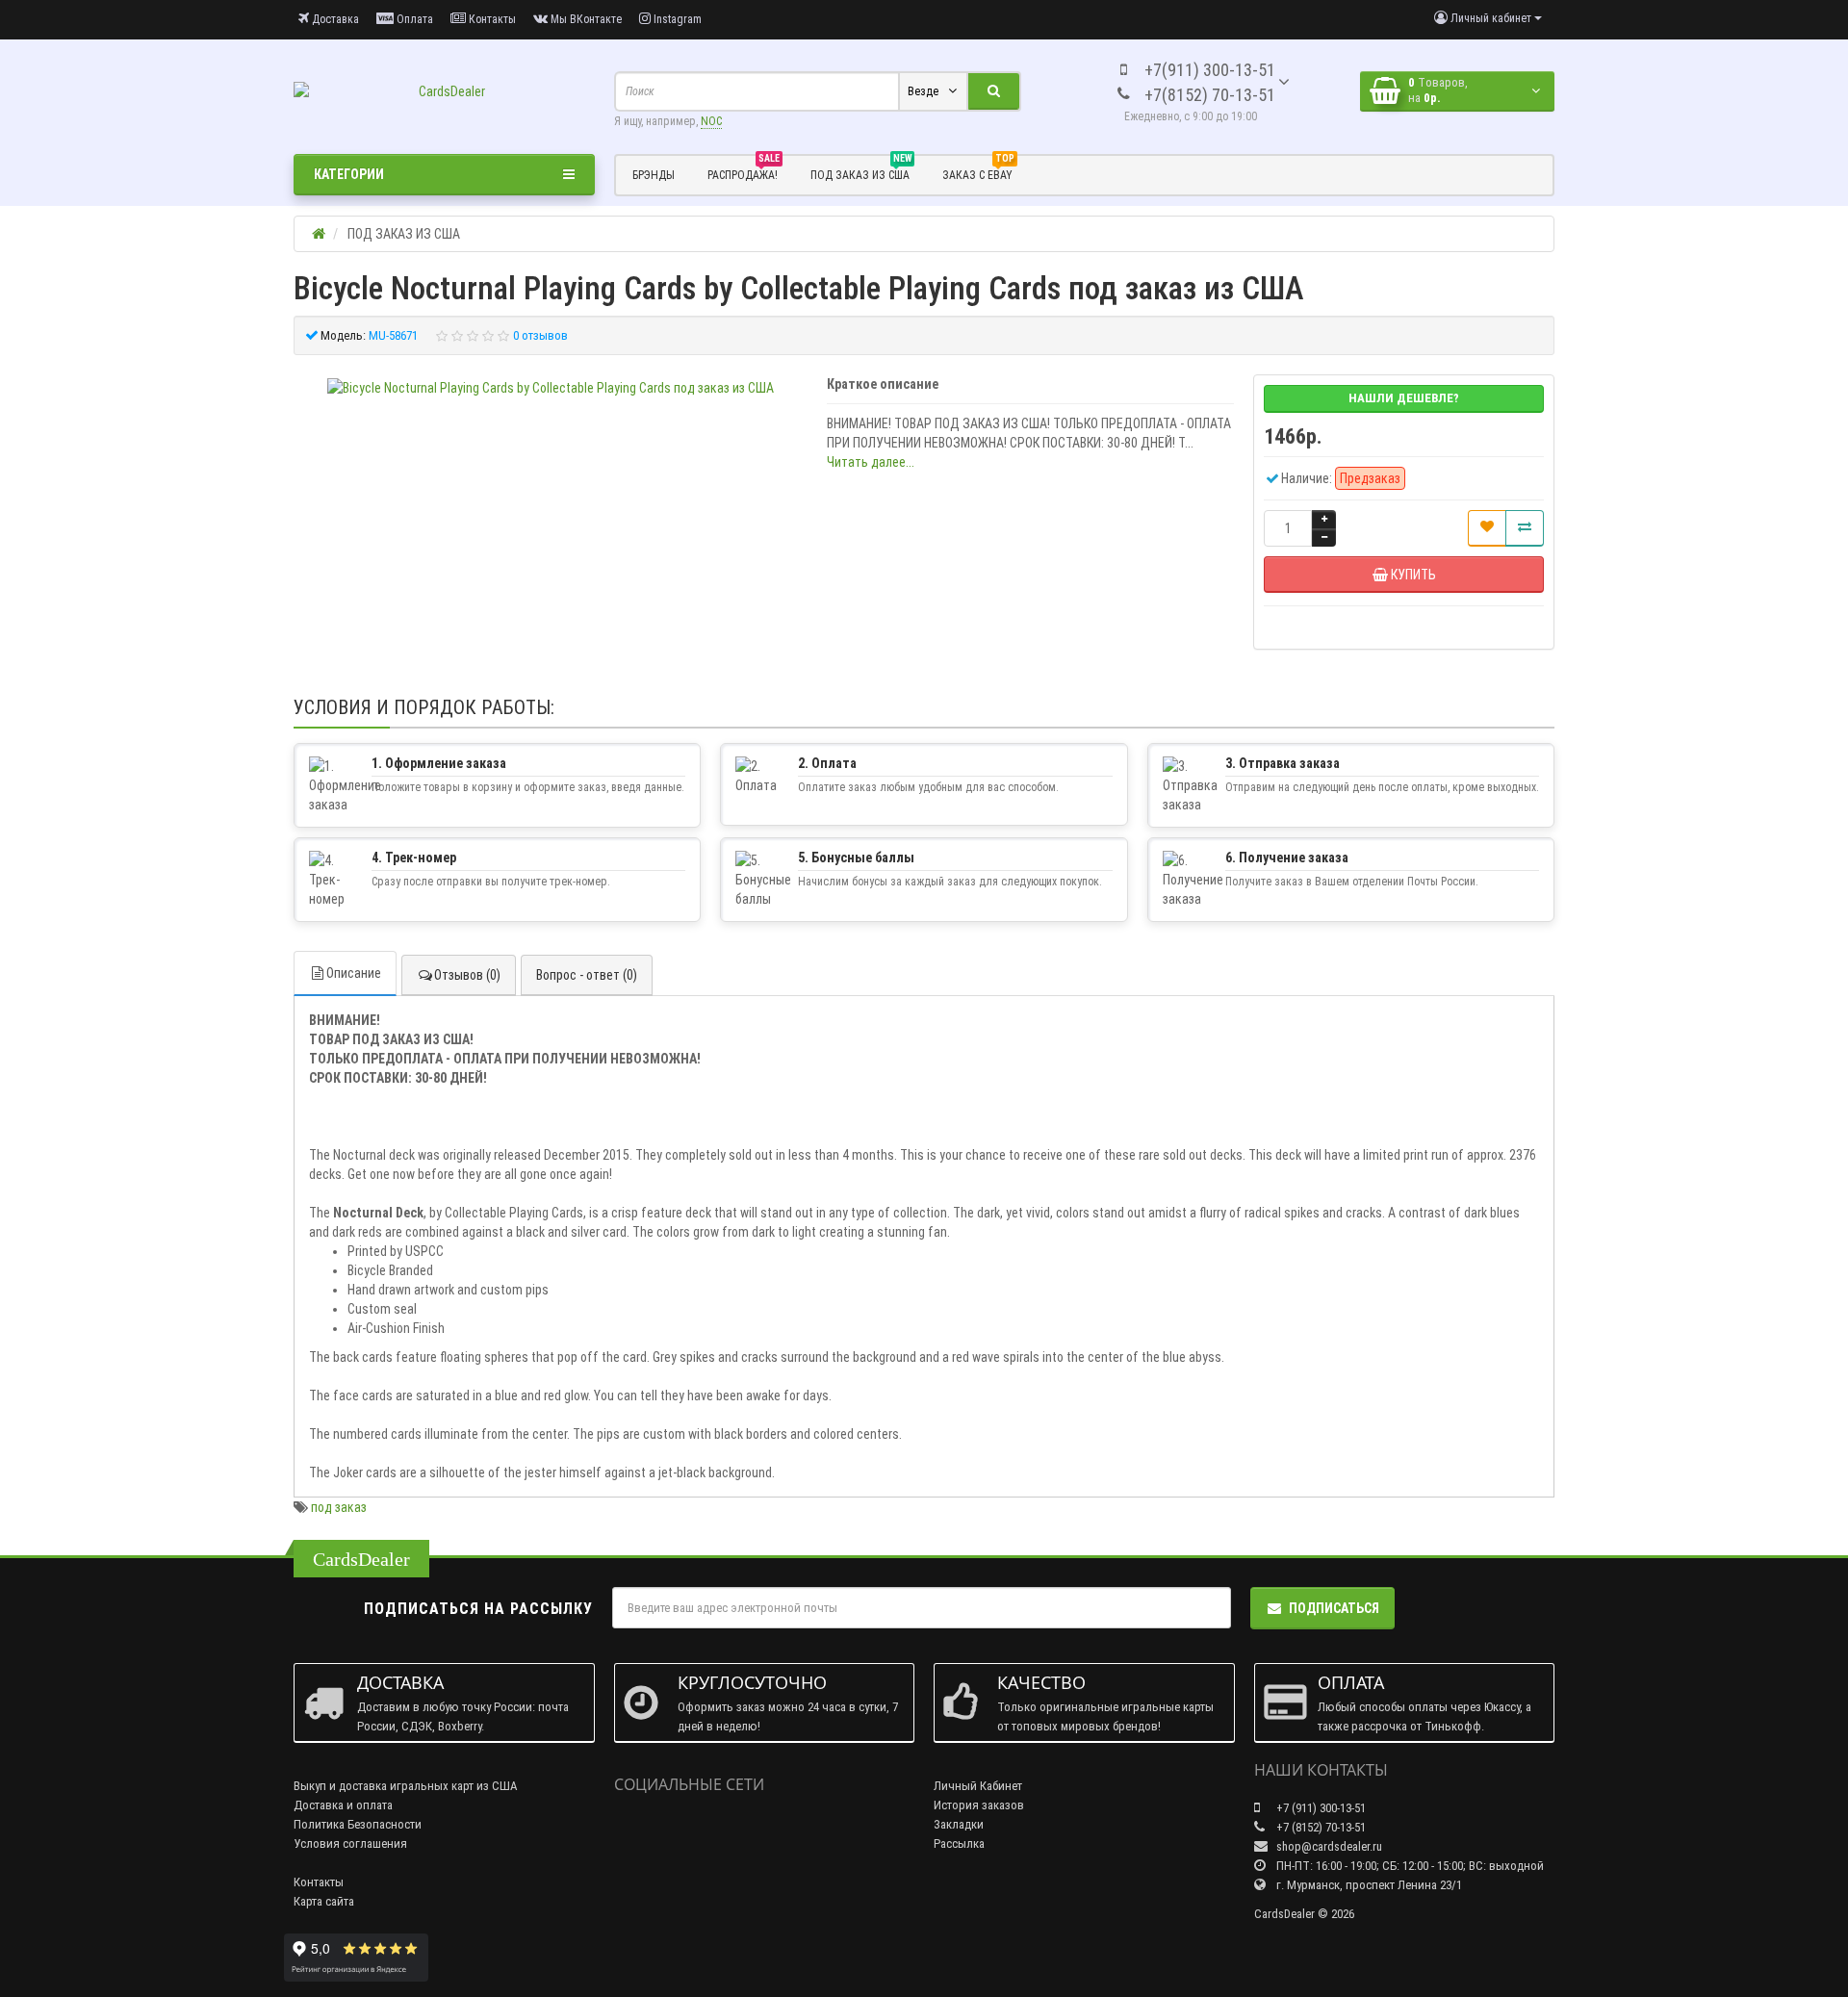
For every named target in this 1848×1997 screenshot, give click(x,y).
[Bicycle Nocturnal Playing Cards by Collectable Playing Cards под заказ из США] (551, 388)
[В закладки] (1487, 528)
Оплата (413, 19)
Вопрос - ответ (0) (587, 975)
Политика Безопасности (358, 1824)
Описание (354, 973)
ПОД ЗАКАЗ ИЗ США (861, 172)
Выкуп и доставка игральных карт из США (406, 1786)
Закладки (959, 1824)
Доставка (334, 19)
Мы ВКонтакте (585, 19)
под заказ (339, 1507)
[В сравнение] (1525, 528)
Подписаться (1334, 1608)
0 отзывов (540, 335)
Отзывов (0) (467, 975)
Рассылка (959, 1843)
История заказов (979, 1805)
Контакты (491, 19)
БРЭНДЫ (654, 175)
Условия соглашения (350, 1843)
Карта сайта (324, 1901)
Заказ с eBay (978, 172)
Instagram (676, 19)
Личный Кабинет (978, 1786)
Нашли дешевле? (1404, 398)
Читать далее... (871, 462)
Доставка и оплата (343, 1805)
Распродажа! (744, 172)
